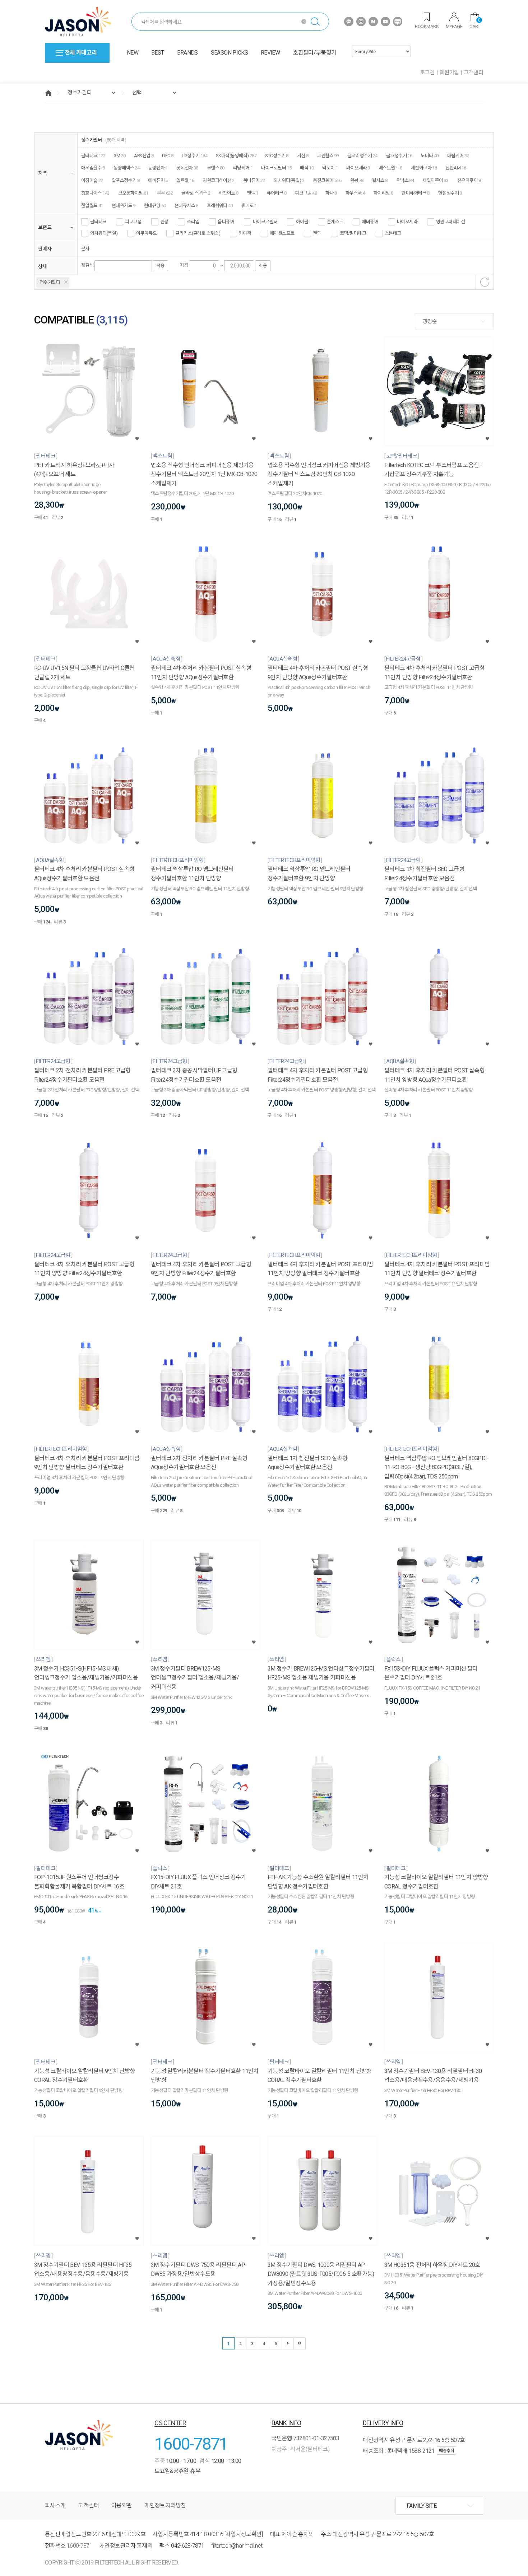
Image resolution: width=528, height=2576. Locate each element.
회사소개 (55, 2505)
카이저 (245, 233)
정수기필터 (50, 282)
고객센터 (473, 73)
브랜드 (45, 227)
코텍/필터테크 (353, 233)
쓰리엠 (193, 222)
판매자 (45, 249)
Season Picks (229, 53)
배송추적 (446, 2451)
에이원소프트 (282, 233)
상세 (43, 266)
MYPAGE (454, 26)
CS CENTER (170, 2423)
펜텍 (317, 233)
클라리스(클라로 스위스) (198, 233)
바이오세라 (407, 222)
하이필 (302, 222)
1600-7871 (191, 2444)
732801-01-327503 (316, 2438)
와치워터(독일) (104, 233)
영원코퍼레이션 (450, 222)
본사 (85, 248)
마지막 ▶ (300, 2343)
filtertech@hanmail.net (237, 2546)
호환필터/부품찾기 (314, 53)
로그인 (427, 73)
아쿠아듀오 (146, 233)
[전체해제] (485, 282)
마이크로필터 (265, 222)
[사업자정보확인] (244, 2534)
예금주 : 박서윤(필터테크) (300, 2449)
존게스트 (335, 222)
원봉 (164, 222)
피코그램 (133, 222)
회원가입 (449, 73)
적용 (160, 266)
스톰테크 (393, 233)
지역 (43, 173)
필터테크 (98, 222)
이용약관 (122, 2505)
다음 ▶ (288, 2343)
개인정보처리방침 (165, 2505)
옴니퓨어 (226, 222)
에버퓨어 (370, 222)
